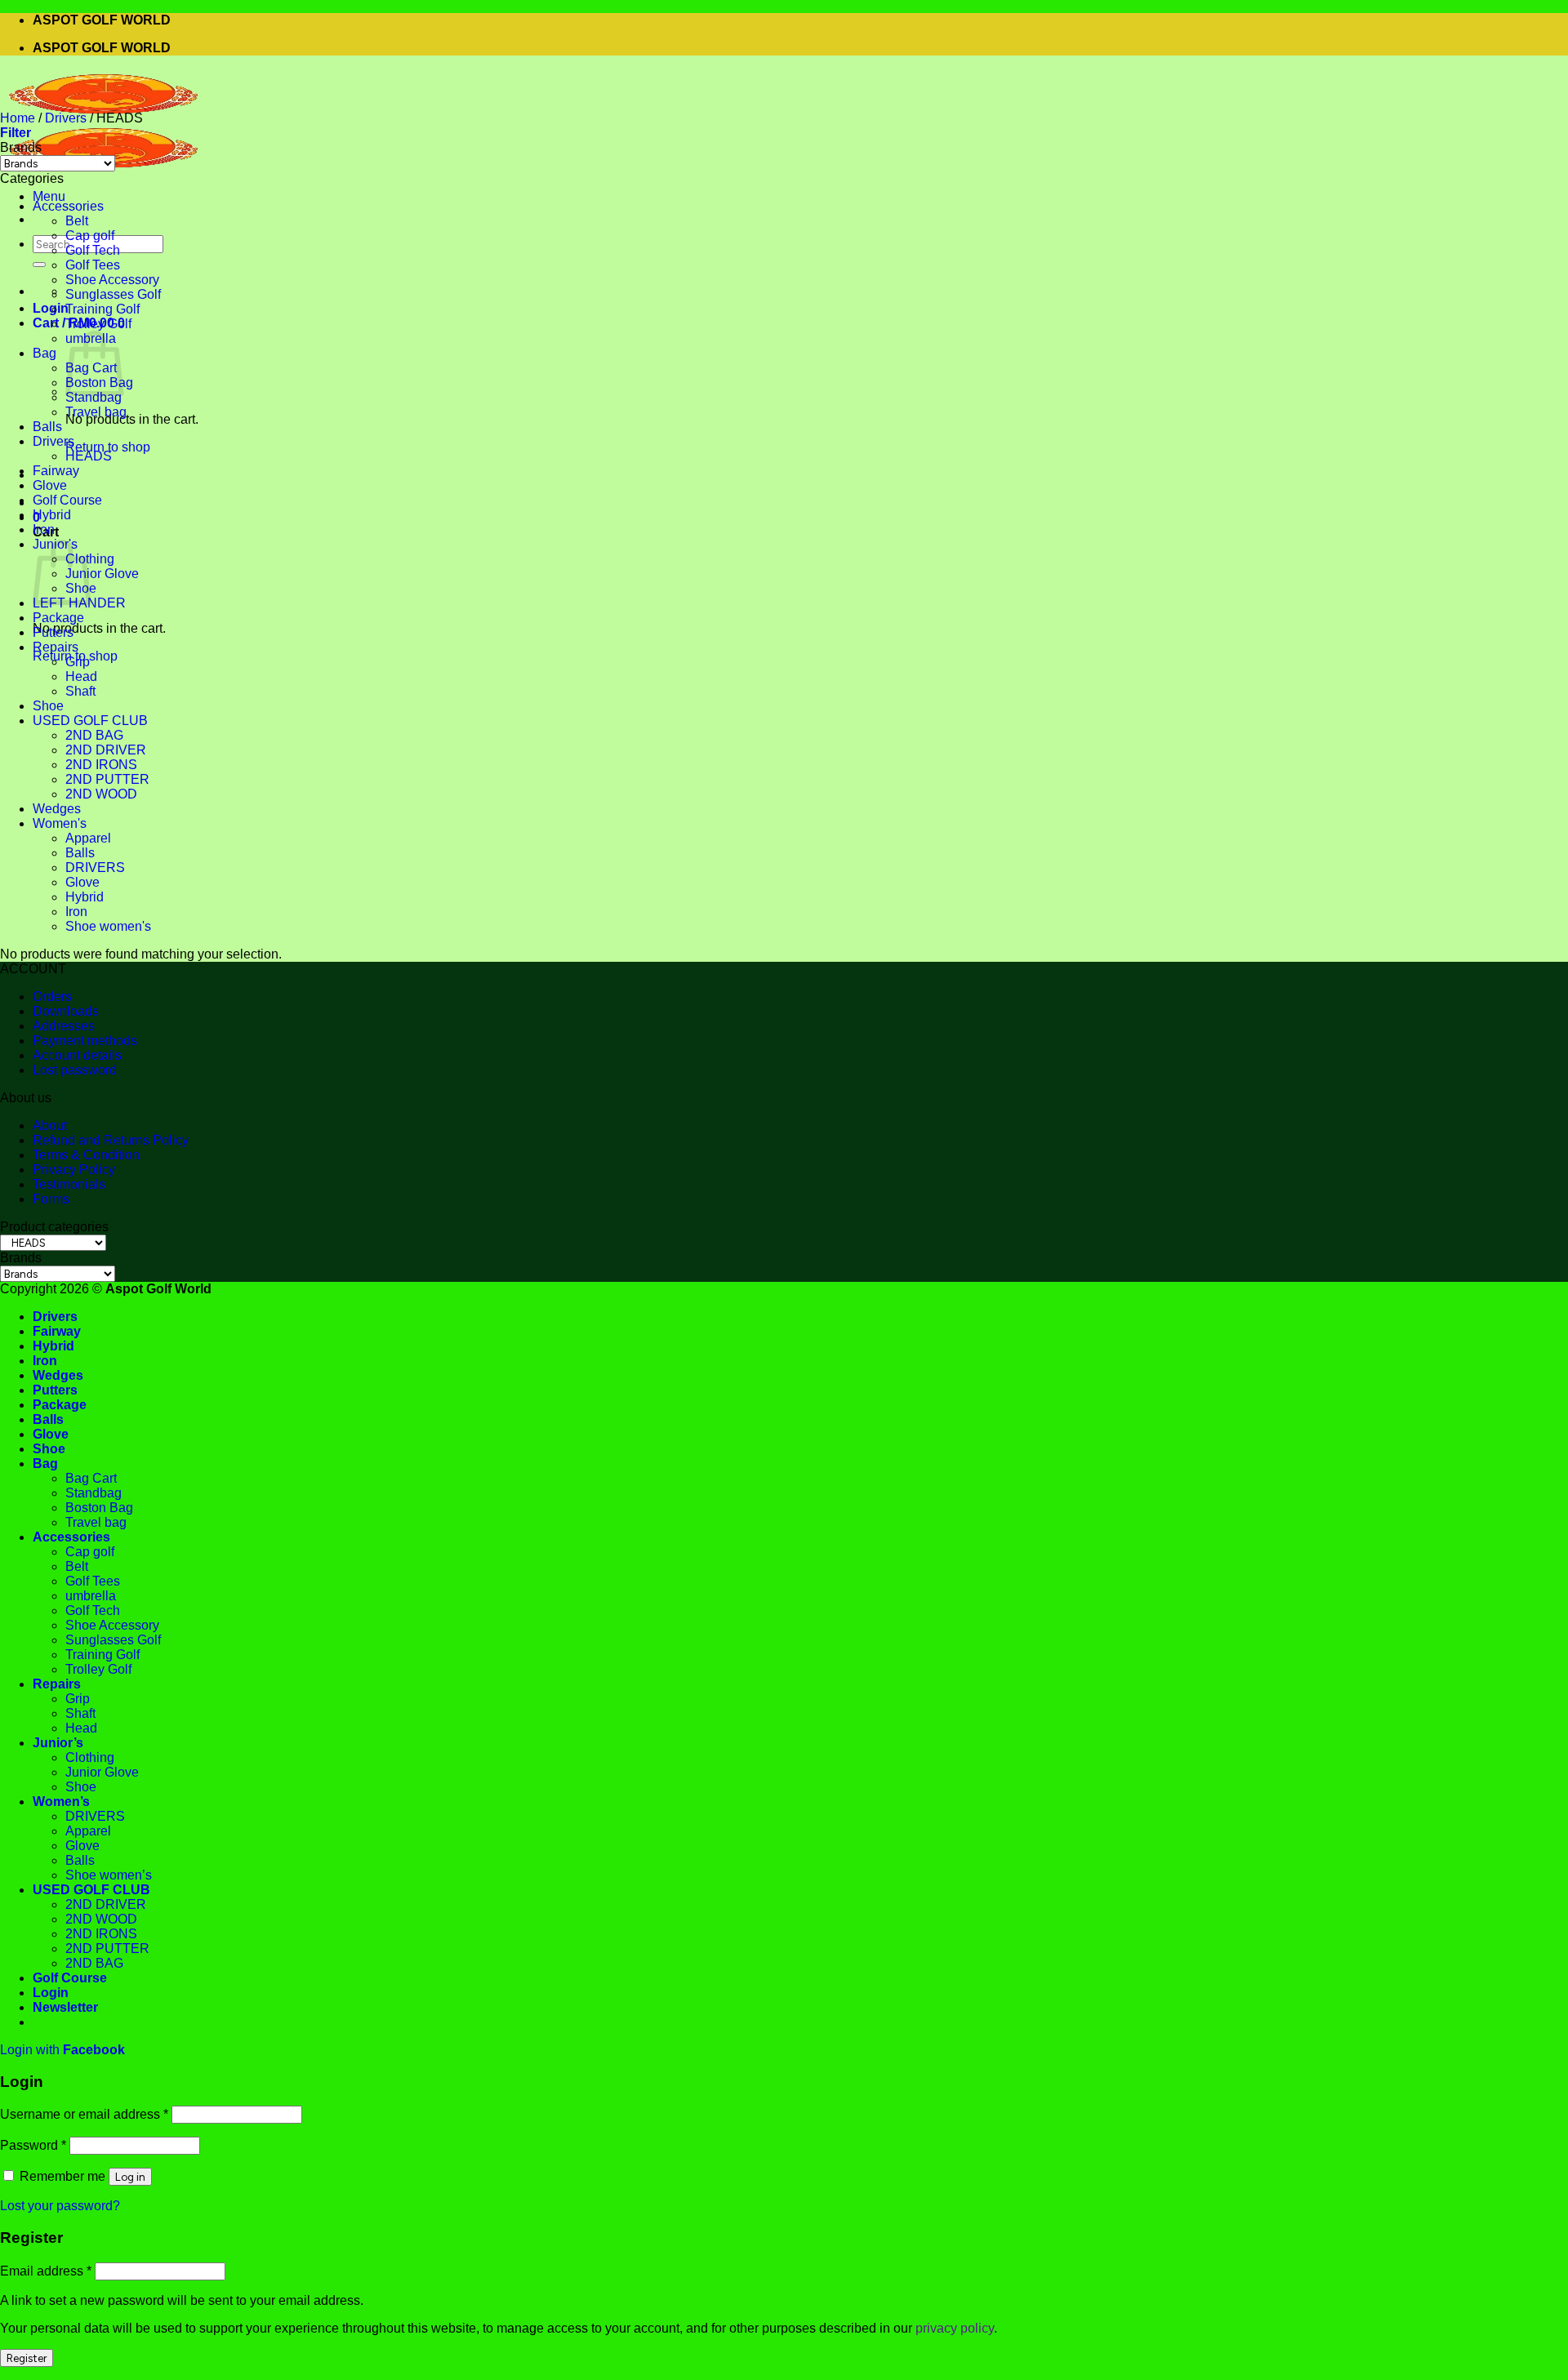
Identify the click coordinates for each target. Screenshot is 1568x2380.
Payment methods (85, 1041)
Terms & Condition (86, 1155)
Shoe (48, 706)
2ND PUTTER (107, 779)
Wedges (57, 809)
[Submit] (39, 265)
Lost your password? (60, 2206)
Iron (44, 529)
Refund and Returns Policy (111, 1140)
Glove (50, 485)
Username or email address (84, 2114)
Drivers (66, 118)
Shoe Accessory (112, 280)
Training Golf (102, 309)
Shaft (80, 691)
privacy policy (955, 2328)
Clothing (90, 1757)
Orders (52, 996)
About (50, 1125)
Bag (45, 353)
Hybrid (52, 515)
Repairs (56, 647)
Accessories (68, 206)
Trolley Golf (98, 324)
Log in (130, 2177)
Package (58, 618)
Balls (47, 427)
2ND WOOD (101, 794)
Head (81, 676)
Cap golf (90, 236)
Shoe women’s (109, 1875)
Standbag (94, 397)
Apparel (88, 838)
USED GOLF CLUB (90, 721)
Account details (77, 1055)
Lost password (75, 1070)
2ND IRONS (101, 765)
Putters (53, 632)
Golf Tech (93, 250)
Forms (51, 1199)
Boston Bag (99, 1508)
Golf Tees (93, 265)
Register (27, 2358)
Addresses (64, 1026)
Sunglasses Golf (113, 294)
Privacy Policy (74, 1170)
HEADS (89, 456)
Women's (60, 823)
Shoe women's (108, 926)
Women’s (61, 1802)
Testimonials (69, 1184)
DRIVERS (95, 867)
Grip (78, 662)
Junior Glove (102, 574)
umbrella (91, 1596)
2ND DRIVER (106, 750)
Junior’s (58, 1743)
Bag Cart (91, 1478)
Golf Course (67, 500)
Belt (77, 221)
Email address (46, 2271)
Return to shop (108, 447)
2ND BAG (94, 735)
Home (18, 118)
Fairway (56, 471)
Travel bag (96, 412)
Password (33, 2145)
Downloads (66, 1011)
